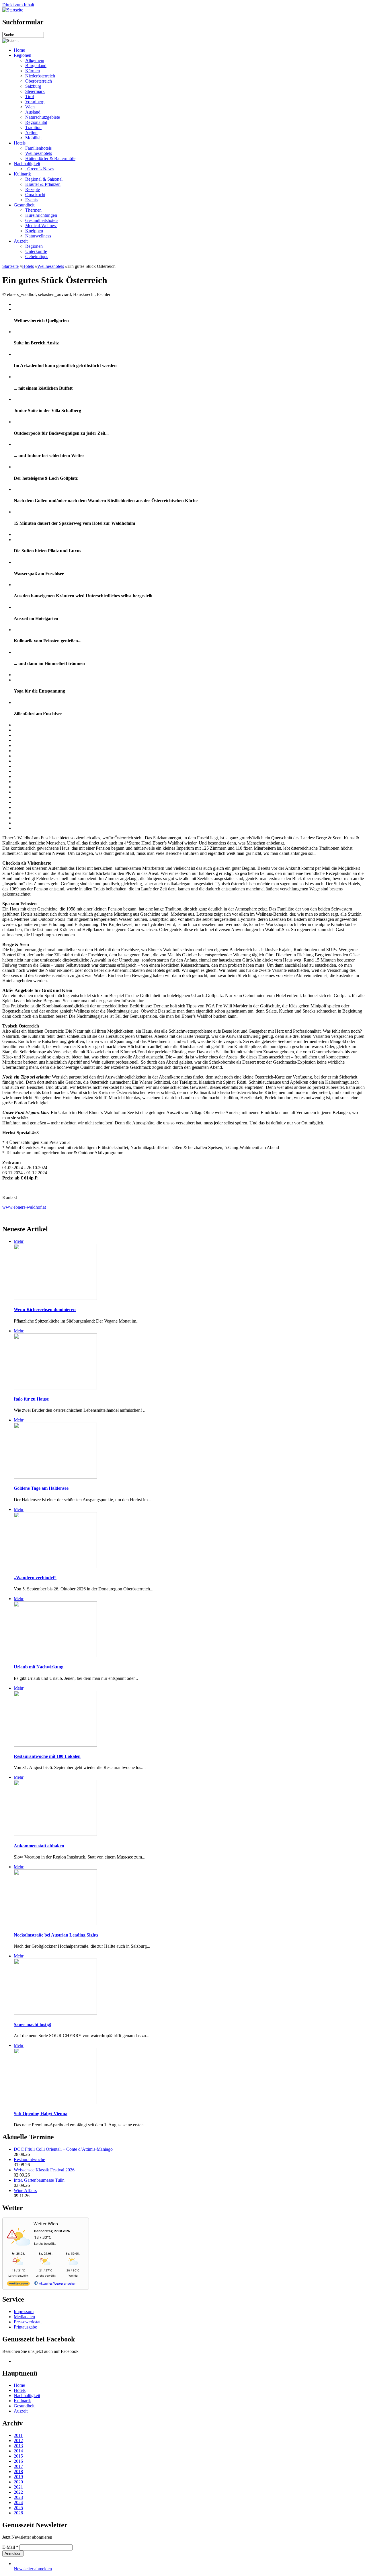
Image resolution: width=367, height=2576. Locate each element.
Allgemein (35, 60)
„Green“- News (39, 169)
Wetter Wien (46, 2224)
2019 (18, 2477)
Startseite (10, 266)
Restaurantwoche (29, 2159)
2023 (18, 2497)
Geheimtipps (37, 257)
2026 (18, 2513)
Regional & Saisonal (44, 179)
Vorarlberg (35, 102)
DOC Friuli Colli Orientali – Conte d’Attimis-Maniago (63, 2149)
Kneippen (34, 231)
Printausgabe (25, 2327)
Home (19, 50)
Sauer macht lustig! (33, 2024)
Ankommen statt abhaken (39, 1846)
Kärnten (33, 71)
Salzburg (33, 86)
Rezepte (33, 189)
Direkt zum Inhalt (18, 5)
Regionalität (36, 122)
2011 (18, 2435)
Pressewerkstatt (28, 2322)
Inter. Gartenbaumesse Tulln (39, 2180)
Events (31, 200)
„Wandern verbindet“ (35, 1578)
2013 (18, 2446)
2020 (18, 2482)
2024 (18, 2502)
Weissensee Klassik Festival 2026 (44, 2170)
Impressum (24, 2311)
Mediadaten (24, 2317)
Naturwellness (38, 236)
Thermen (33, 210)
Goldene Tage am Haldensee (41, 1488)
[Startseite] (13, 10)
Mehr (19, 1241)
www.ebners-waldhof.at (24, 1207)
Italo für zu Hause (31, 1399)
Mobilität (33, 138)
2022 (18, 2492)
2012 (18, 2441)
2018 (18, 2471)
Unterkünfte (36, 251)
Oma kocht (35, 195)
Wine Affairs (25, 2190)
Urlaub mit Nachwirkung (39, 1667)
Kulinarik (22, 174)
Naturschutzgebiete (43, 117)
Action (31, 133)
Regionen (23, 55)
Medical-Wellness (41, 226)
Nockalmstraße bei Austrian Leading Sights (56, 1935)
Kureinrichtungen (41, 215)
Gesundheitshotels (42, 220)
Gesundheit (24, 205)
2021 (18, 2487)
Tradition (33, 127)
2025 (18, 2508)
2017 (18, 2466)
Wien (30, 107)
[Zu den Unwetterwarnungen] (20, 2249)
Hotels (20, 143)
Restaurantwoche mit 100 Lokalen (47, 1756)
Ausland (33, 112)
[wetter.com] (18, 2285)
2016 (18, 2461)
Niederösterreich (40, 76)
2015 (18, 2456)
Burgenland (36, 66)
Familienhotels (38, 148)
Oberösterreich (39, 81)
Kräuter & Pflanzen (43, 184)
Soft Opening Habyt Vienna (41, 2114)
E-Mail (10, 2547)
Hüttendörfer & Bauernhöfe (50, 158)
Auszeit (21, 241)
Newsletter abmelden (33, 2569)
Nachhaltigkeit (27, 164)
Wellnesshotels (39, 153)
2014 (18, 2451)
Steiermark (35, 91)
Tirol (30, 96)
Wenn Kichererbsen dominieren (45, 1310)
